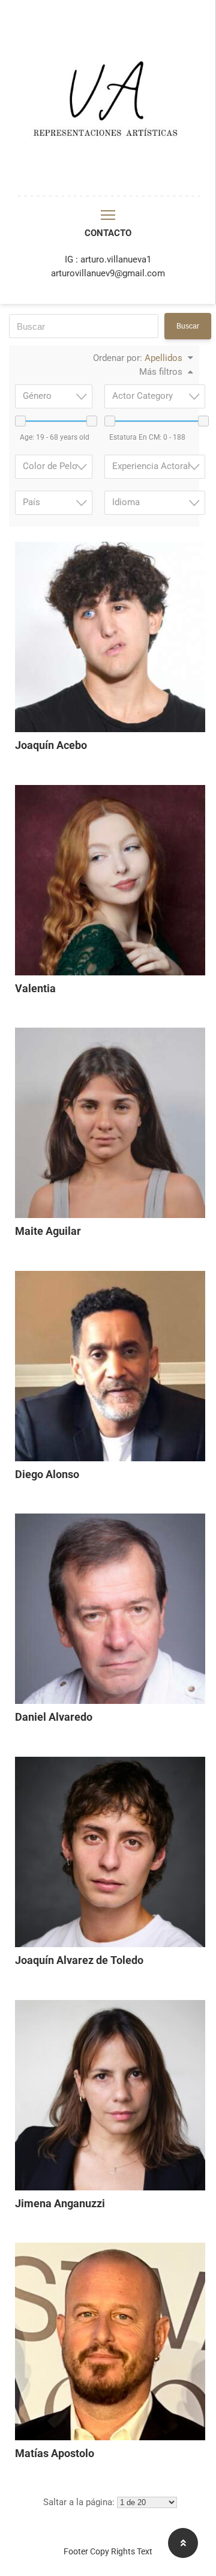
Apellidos (163, 358)
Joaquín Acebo (51, 745)
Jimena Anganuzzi (60, 2204)
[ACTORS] (108, 193)
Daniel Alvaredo (54, 1717)
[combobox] (155, 396)
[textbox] (158, 396)
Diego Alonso (47, 1474)
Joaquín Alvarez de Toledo (79, 1960)
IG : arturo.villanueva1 (108, 259)
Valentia (35, 989)
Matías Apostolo (55, 2453)
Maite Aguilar (48, 1231)
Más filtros (161, 372)
